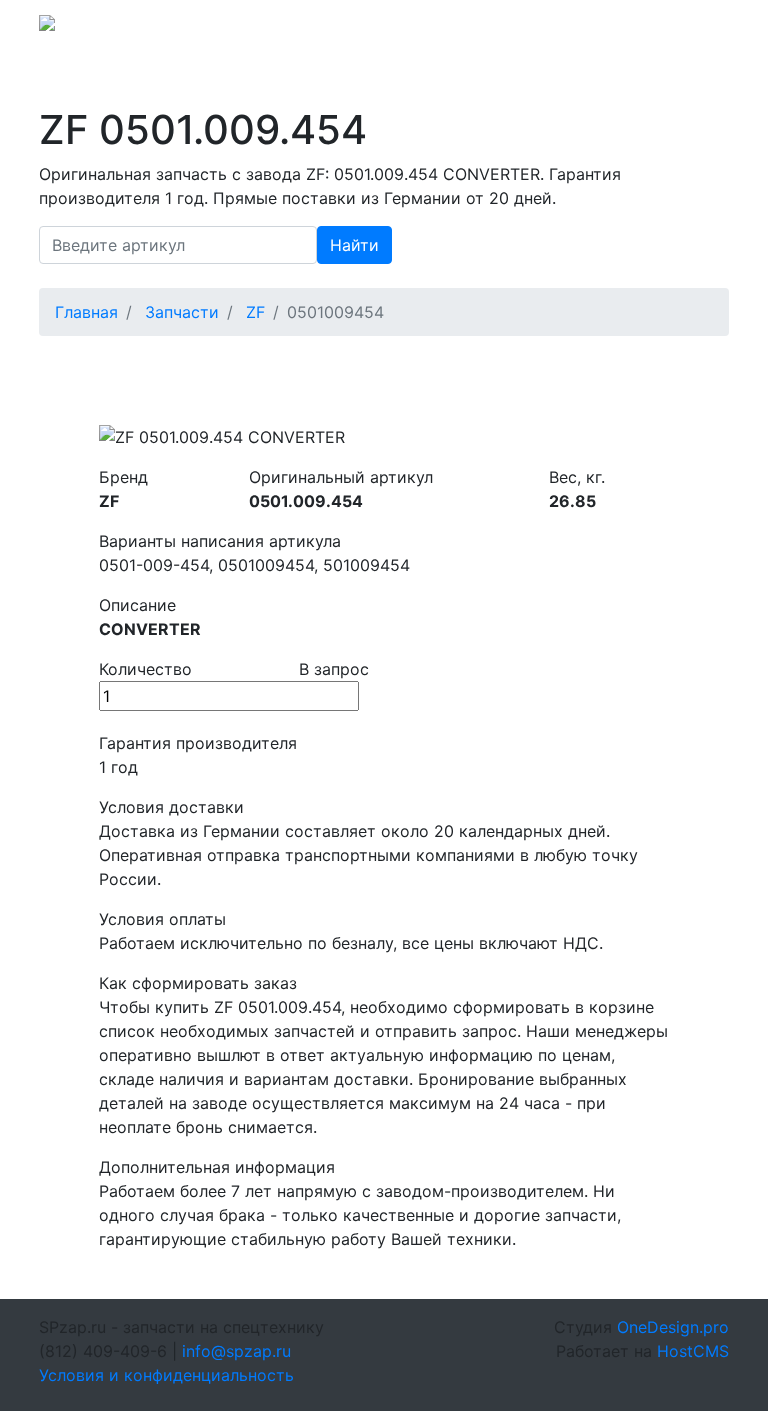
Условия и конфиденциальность (166, 1375)
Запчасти (182, 312)
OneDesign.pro (673, 1327)
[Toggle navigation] (701, 29)
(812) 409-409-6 (585, 29)
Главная (86, 312)
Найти (354, 245)
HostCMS (693, 1351)
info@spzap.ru (451, 29)
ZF (255, 312)
